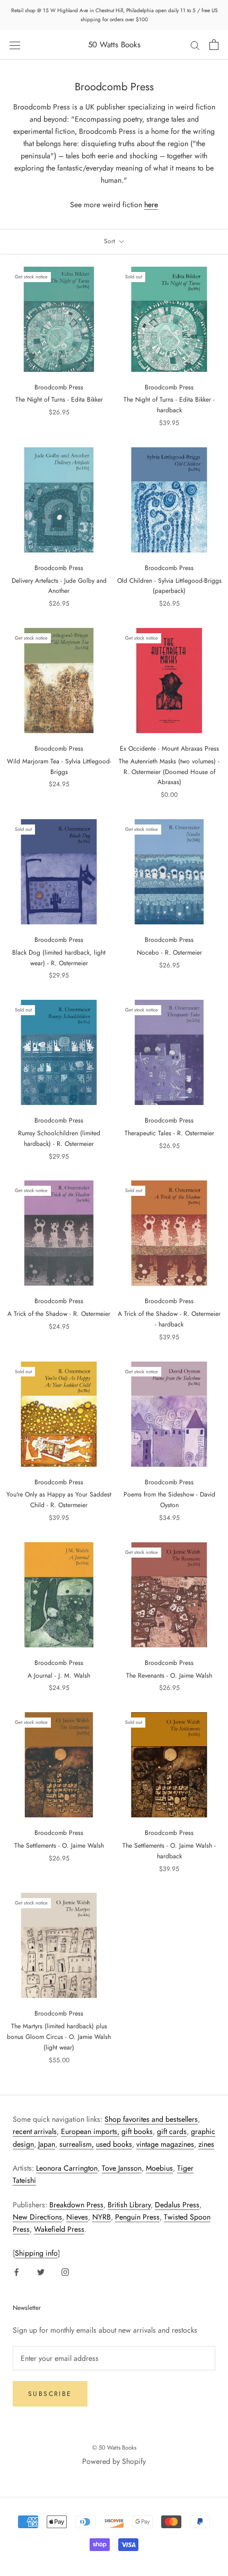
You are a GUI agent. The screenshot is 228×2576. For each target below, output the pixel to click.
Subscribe (50, 2394)
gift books (137, 2131)
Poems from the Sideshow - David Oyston (169, 1500)
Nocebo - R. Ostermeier (169, 953)
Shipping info (36, 2253)
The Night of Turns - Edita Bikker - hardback (169, 405)
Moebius (159, 2168)
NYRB (102, 2217)
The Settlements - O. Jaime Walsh (59, 1846)
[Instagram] (65, 2271)
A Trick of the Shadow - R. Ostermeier (59, 1314)
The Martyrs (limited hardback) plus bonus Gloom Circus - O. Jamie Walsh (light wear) (59, 2037)
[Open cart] (214, 45)
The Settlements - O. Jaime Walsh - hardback (169, 1851)
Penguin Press (137, 2217)
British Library (129, 2205)
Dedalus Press (177, 2205)
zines (206, 2144)
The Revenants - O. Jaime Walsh (169, 1676)
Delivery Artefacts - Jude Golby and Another (59, 586)
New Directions (37, 2217)
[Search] (195, 45)
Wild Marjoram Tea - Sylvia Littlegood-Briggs (59, 767)
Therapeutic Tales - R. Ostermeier (169, 1133)
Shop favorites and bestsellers (151, 2119)
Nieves (77, 2217)
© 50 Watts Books (114, 2447)
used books (114, 2144)
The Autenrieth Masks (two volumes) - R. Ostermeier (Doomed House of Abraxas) (169, 772)
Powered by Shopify (114, 2461)
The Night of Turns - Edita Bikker (59, 399)
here (151, 205)
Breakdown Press (76, 2205)
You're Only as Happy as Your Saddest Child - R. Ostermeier (59, 1500)
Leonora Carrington (67, 2168)
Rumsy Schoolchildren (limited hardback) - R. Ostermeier (59, 1138)
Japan (47, 2144)
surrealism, (77, 2144)
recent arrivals (35, 2131)
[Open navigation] (15, 45)
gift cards (172, 2131)
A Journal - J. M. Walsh (59, 1676)
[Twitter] (41, 2271)
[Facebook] (16, 2271)
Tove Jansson (122, 2168)
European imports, (90, 2131)
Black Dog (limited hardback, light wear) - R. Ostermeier (59, 958)
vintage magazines (165, 2144)
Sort (111, 241)
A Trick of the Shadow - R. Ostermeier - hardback (169, 1319)
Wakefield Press (59, 2229)
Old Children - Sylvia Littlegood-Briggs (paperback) (169, 586)
